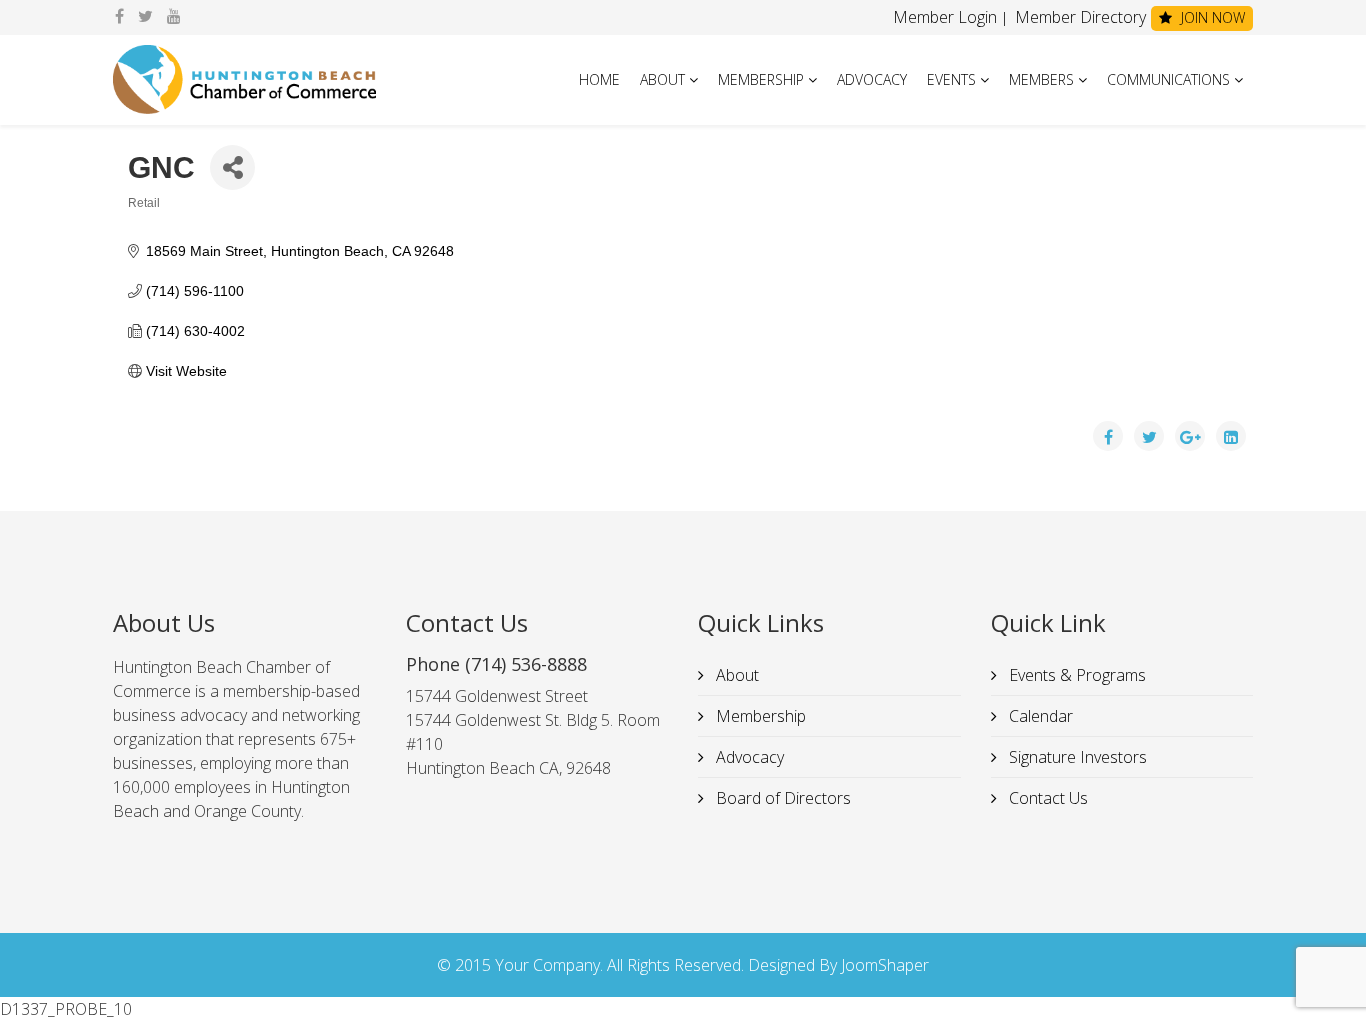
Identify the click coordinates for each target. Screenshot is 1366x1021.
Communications (1168, 79)
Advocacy (872, 79)
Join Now (1211, 17)
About (662, 79)
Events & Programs (1075, 675)
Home (599, 79)
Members (1041, 79)
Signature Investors (1076, 757)
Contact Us (1046, 798)
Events (951, 79)
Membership (761, 79)
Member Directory (1078, 17)
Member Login (945, 17)
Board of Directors (781, 798)
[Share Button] (232, 167)
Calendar (1039, 716)
